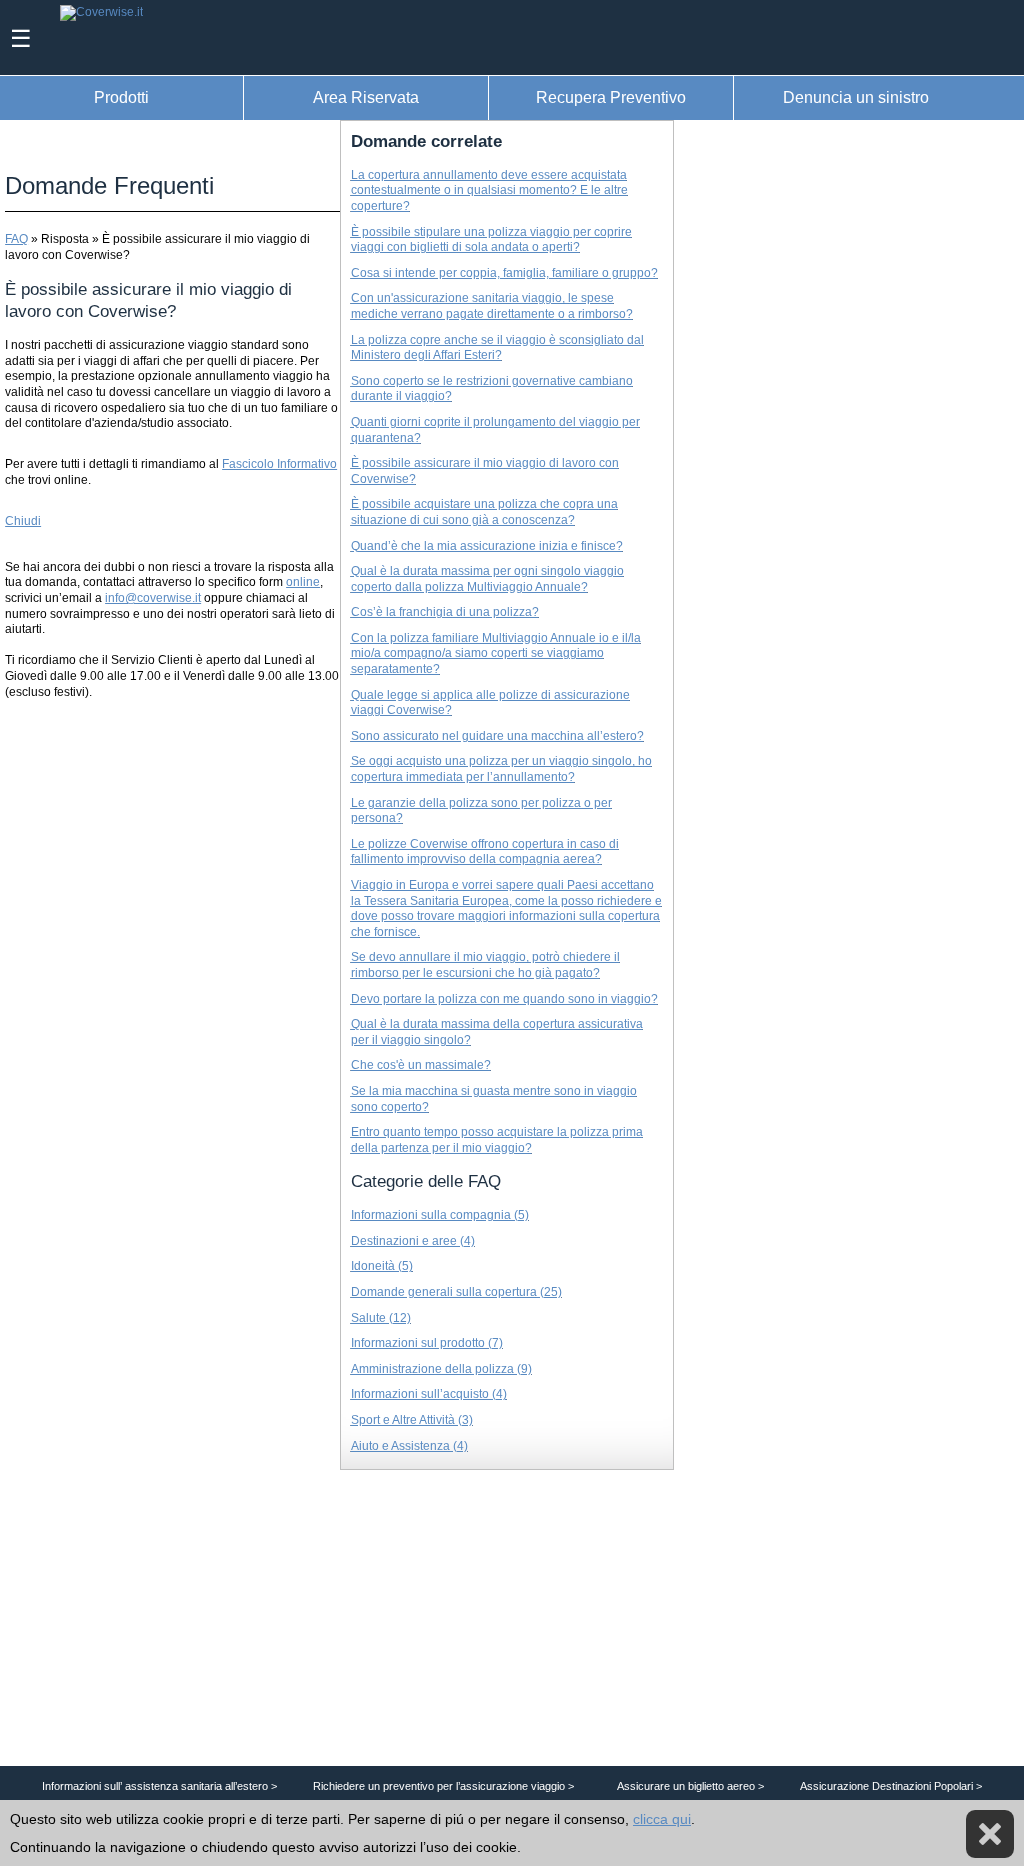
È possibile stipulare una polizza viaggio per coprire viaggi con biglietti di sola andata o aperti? (491, 240)
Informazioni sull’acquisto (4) (429, 1394)
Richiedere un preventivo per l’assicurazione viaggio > (443, 1786)
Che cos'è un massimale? (421, 1065)
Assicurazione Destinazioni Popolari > (891, 1786)
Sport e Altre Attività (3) (412, 1420)
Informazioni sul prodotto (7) (427, 1343)
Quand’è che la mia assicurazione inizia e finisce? (487, 546)
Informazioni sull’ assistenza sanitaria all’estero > (159, 1786)
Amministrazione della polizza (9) (441, 1369)
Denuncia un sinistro (856, 97)
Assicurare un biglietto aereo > (690, 1786)
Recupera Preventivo (611, 97)
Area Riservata (366, 97)
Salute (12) (381, 1318)
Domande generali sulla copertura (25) (456, 1292)
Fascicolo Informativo (279, 464)
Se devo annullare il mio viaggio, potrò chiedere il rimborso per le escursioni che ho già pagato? (485, 965)
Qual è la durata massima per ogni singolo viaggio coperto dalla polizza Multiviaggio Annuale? (487, 579)
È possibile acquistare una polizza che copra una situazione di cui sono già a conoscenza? (484, 512)
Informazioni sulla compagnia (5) (440, 1215)
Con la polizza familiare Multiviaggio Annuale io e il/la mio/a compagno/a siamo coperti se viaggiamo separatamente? (496, 653)
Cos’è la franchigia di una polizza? (445, 612)
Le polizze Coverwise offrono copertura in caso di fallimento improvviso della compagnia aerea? (485, 852)
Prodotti (121, 97)
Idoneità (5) (382, 1266)
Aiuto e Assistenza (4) (409, 1446)
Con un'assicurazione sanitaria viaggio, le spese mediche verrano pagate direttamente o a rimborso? (492, 306)
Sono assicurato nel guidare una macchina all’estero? (497, 736)
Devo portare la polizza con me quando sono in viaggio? (504, 999)
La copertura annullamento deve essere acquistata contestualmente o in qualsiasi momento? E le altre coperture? (489, 190)
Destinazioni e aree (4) (413, 1241)
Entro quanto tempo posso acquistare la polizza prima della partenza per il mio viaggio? (497, 1140)
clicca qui (662, 1819)
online (303, 582)
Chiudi (23, 521)
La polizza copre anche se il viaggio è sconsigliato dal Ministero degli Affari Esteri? (497, 348)
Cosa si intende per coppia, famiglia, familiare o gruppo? (504, 273)
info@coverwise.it (153, 598)
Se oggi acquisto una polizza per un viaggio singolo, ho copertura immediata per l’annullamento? (501, 769)
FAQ (16, 239)
